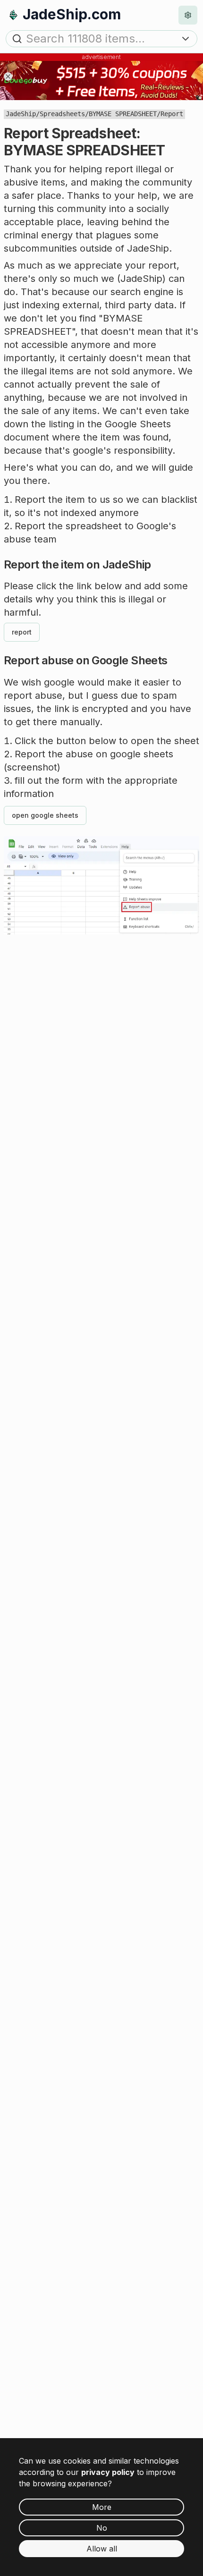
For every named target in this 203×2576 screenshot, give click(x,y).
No (102, 2528)
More (102, 2507)
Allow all (102, 2549)
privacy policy (108, 2472)
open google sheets (45, 815)
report (22, 632)
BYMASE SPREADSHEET (123, 114)
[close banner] (8, 76)
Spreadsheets (62, 114)
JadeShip (21, 114)
